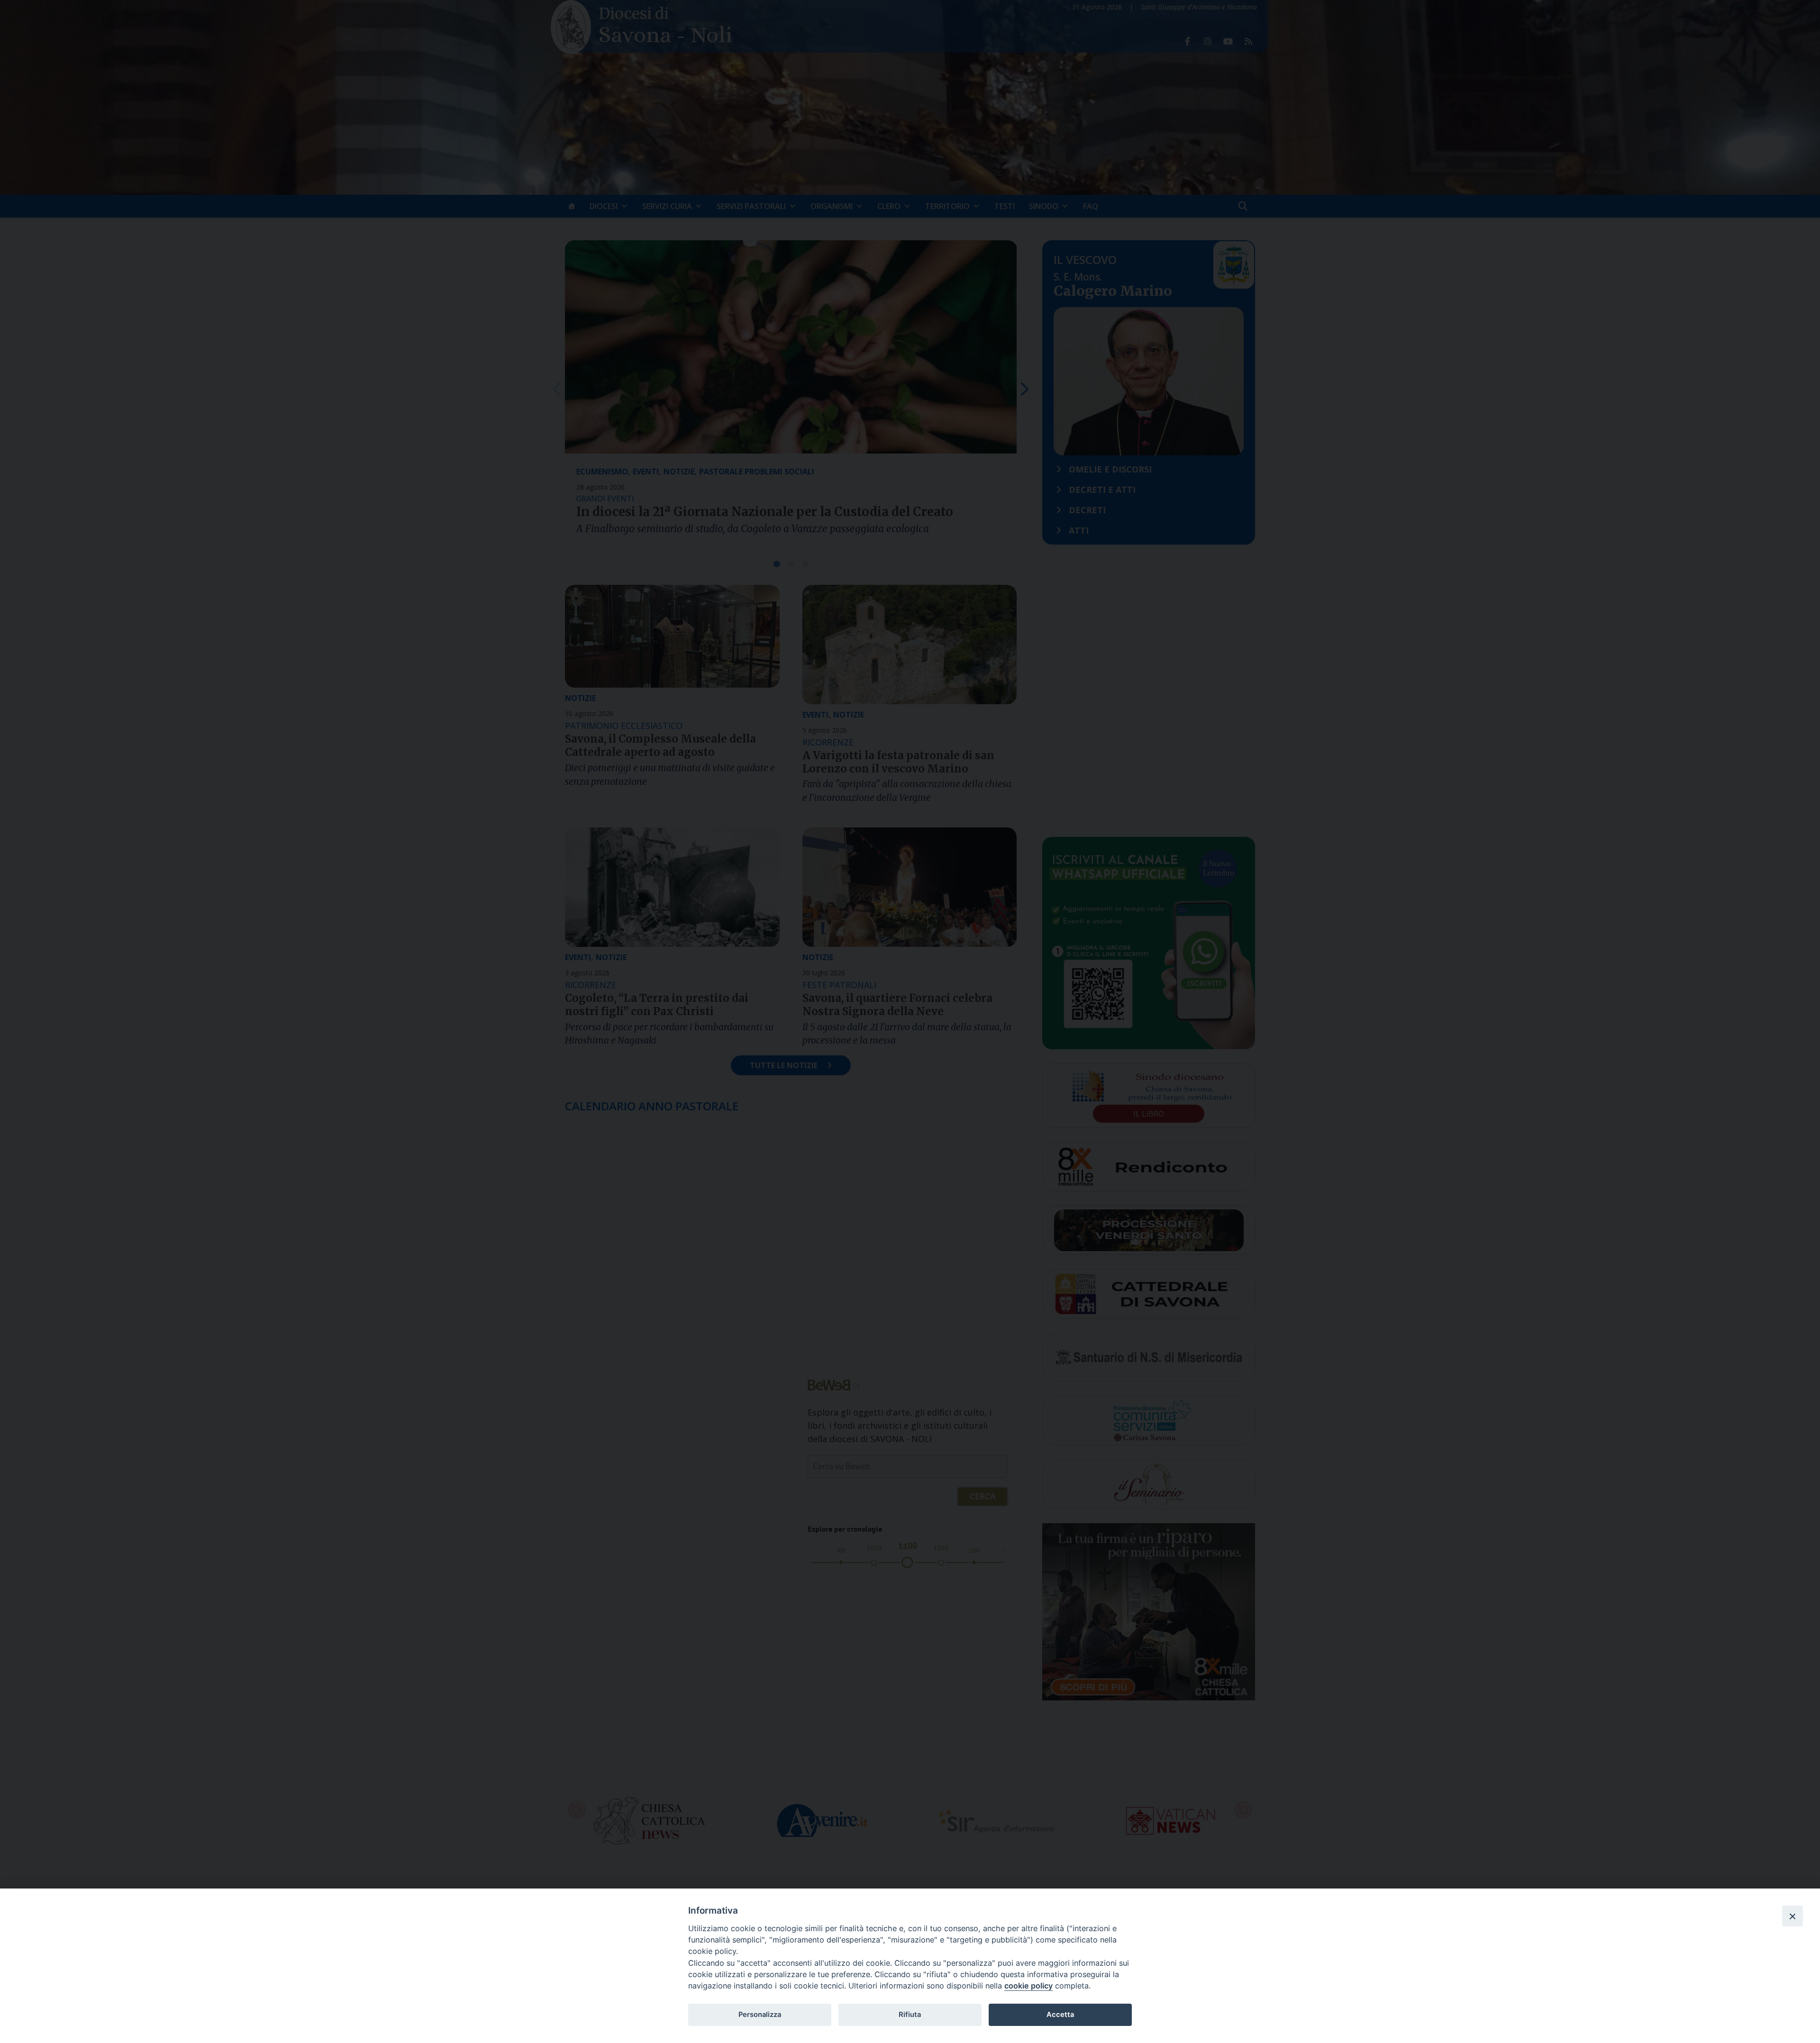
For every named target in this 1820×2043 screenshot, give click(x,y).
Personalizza (760, 2015)
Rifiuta (910, 2015)
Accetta (1060, 2015)
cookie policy (1028, 1986)
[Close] (1793, 1916)
